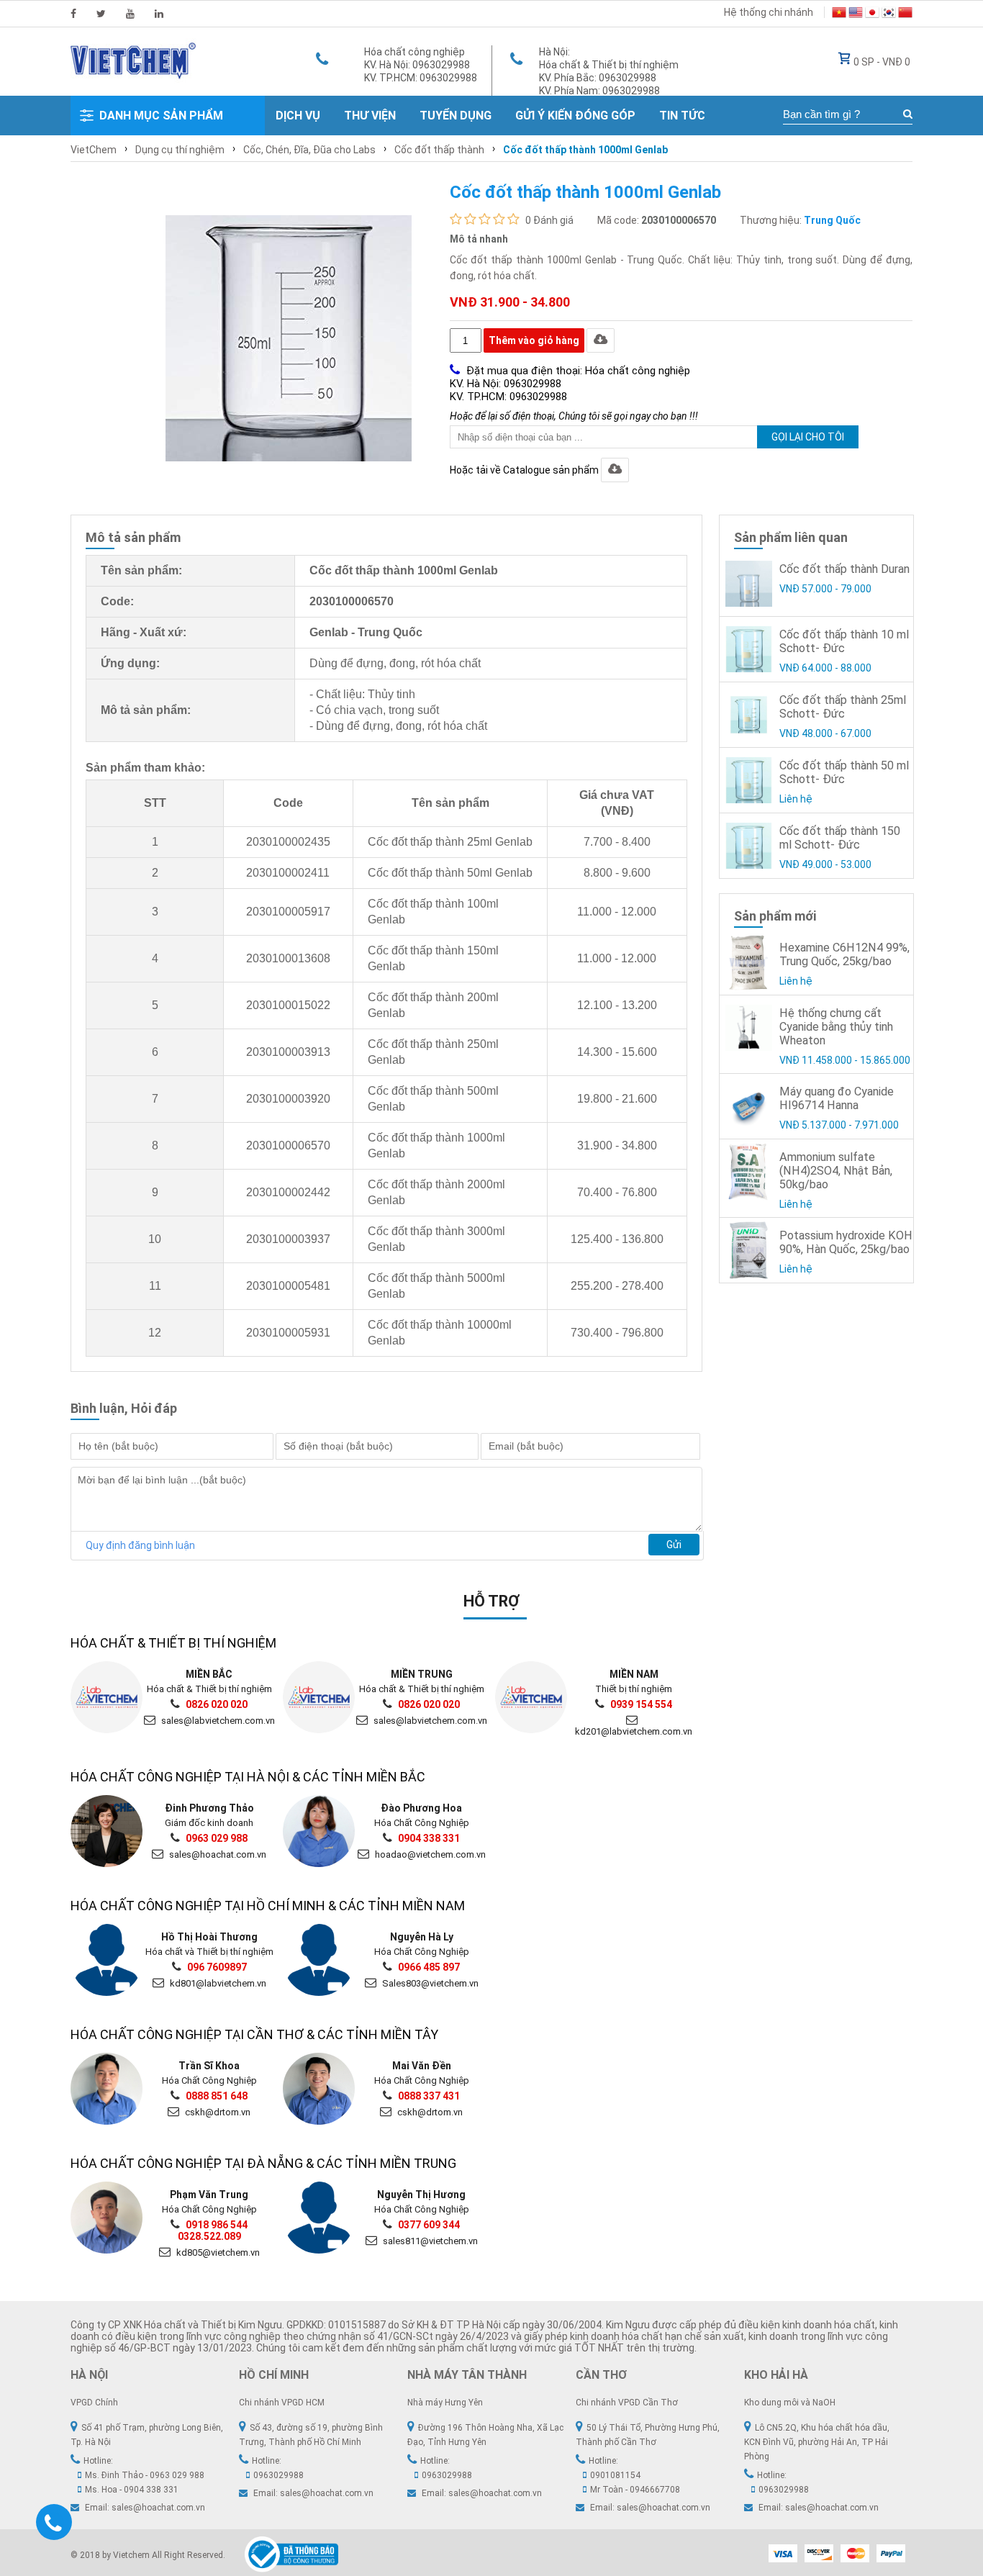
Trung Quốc (832, 220)
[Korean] (889, 14)
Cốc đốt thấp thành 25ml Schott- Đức (843, 707)
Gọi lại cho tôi (808, 437)
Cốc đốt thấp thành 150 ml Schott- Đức (840, 838)
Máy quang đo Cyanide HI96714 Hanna (837, 1098)
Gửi (674, 1545)
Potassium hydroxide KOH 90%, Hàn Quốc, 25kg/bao (846, 1242)
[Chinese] (905, 14)
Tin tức (682, 116)
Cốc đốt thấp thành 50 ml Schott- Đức (844, 772)
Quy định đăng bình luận (140, 1545)
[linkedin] (159, 14)
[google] (130, 14)
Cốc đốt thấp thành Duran (844, 569)
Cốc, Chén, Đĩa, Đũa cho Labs (309, 150)
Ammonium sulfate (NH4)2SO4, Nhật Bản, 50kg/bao (836, 1171)
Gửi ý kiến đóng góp (575, 116)
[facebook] (73, 14)
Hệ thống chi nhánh (769, 12)
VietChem (94, 150)
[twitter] (101, 14)
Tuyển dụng (456, 116)
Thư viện (370, 116)
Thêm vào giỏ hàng (534, 340)
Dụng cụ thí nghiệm (180, 150)
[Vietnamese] (839, 14)
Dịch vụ (298, 116)
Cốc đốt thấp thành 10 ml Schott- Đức (844, 641)
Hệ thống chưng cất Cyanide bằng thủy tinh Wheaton (836, 1027)
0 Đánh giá (549, 220)
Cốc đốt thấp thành (439, 150)
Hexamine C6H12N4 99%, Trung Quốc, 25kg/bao (844, 954)
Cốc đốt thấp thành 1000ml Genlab (585, 150)
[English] (856, 14)
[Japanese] (872, 14)
